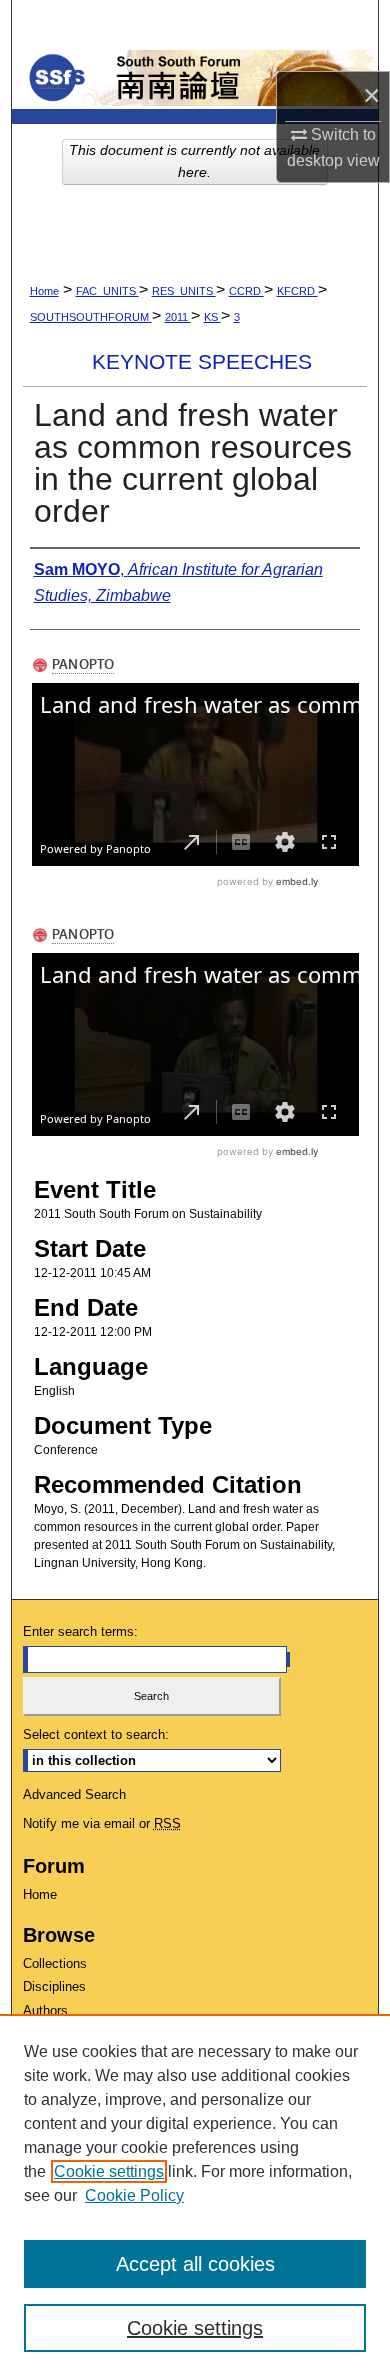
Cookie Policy (134, 2195)
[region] (195, 2195)
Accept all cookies (195, 2264)
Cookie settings (109, 2171)
